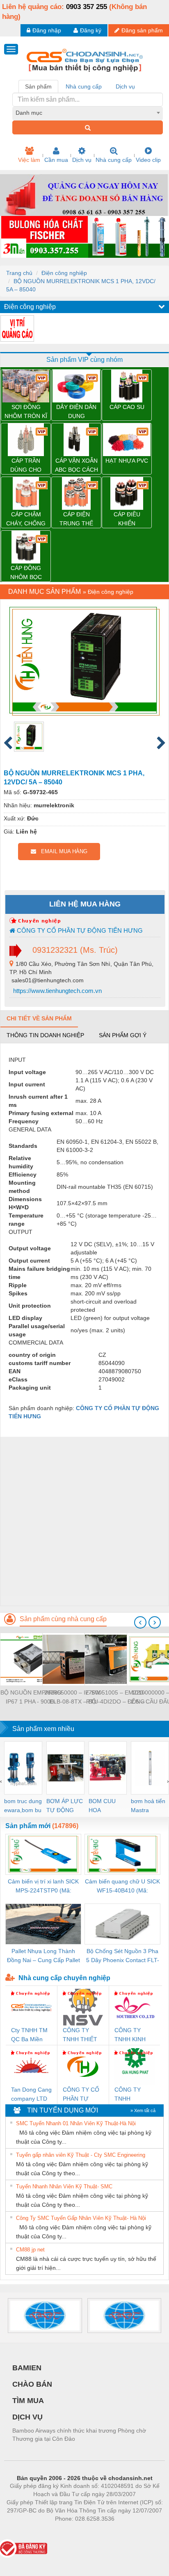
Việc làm (29, 160)
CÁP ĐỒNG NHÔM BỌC (26, 572)
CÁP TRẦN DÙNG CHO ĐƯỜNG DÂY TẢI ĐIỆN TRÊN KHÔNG (26, 466)
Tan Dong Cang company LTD (31, 2094)
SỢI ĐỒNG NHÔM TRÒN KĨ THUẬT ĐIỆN (26, 412)
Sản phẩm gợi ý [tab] (123, 1035)
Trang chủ (19, 273)
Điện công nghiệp (64, 273)
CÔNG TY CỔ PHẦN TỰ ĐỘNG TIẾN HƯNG (79, 930)
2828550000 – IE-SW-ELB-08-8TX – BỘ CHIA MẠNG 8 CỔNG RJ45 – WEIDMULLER (73, 1698)
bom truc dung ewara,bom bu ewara (23, 1806)
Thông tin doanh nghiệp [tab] (45, 1035)
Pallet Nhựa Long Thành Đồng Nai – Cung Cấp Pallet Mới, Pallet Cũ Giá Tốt (43, 1956)
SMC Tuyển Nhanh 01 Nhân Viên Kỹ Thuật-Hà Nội (76, 2123)
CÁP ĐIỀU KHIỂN (127, 519)
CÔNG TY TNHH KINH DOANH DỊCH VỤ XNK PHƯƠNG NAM (132, 2035)
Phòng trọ (31, 2531)
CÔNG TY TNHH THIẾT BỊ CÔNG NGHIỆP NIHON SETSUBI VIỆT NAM (82, 2035)
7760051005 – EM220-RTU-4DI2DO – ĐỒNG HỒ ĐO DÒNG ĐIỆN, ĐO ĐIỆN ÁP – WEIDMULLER (115, 1698)
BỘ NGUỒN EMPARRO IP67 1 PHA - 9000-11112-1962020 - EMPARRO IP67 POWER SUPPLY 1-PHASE (31, 1698)
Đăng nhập (47, 30)
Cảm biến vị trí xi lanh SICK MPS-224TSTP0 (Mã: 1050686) (43, 1887)
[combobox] (88, 113)
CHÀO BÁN (32, 2384)
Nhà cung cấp (114, 160)
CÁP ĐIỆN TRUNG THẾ (76, 519)
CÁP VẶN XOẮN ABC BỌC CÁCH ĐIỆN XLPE (77, 466)
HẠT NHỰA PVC (127, 461)
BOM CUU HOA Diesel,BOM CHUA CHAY (105, 1806)
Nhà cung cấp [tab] (84, 86)
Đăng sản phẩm (142, 30)
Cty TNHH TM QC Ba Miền (29, 2035)
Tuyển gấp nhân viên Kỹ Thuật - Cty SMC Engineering (81, 2155)
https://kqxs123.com (125, 2531)
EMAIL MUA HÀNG (62, 851)
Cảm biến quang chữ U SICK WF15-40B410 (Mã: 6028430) (122, 1887)
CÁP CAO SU (127, 407)
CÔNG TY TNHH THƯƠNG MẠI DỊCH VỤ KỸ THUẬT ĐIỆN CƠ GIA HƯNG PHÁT (134, 2095)
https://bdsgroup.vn (74, 2531)
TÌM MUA (28, 2401)
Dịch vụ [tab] (125, 86)
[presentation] (140, 1622)
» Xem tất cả (143, 2110)
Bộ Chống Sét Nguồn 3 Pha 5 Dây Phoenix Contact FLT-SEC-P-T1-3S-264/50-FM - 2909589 (123, 1956)
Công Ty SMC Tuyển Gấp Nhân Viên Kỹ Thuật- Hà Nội (81, 2218)
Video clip (148, 160)
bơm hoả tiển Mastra (148, 1806)
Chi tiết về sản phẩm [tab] (39, 1018)
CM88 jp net (30, 2250)
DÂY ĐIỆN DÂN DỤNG (76, 411)
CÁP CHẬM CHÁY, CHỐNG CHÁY (26, 519)
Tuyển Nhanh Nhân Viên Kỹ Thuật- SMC (64, 2186)
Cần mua (56, 160)
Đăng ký (91, 30)
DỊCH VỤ (27, 2417)
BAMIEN (27, 2368)
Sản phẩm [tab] (38, 86)
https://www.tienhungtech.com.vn (57, 991)
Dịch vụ (82, 160)
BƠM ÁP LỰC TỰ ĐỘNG (65, 1806)
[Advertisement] (84, 1521)
